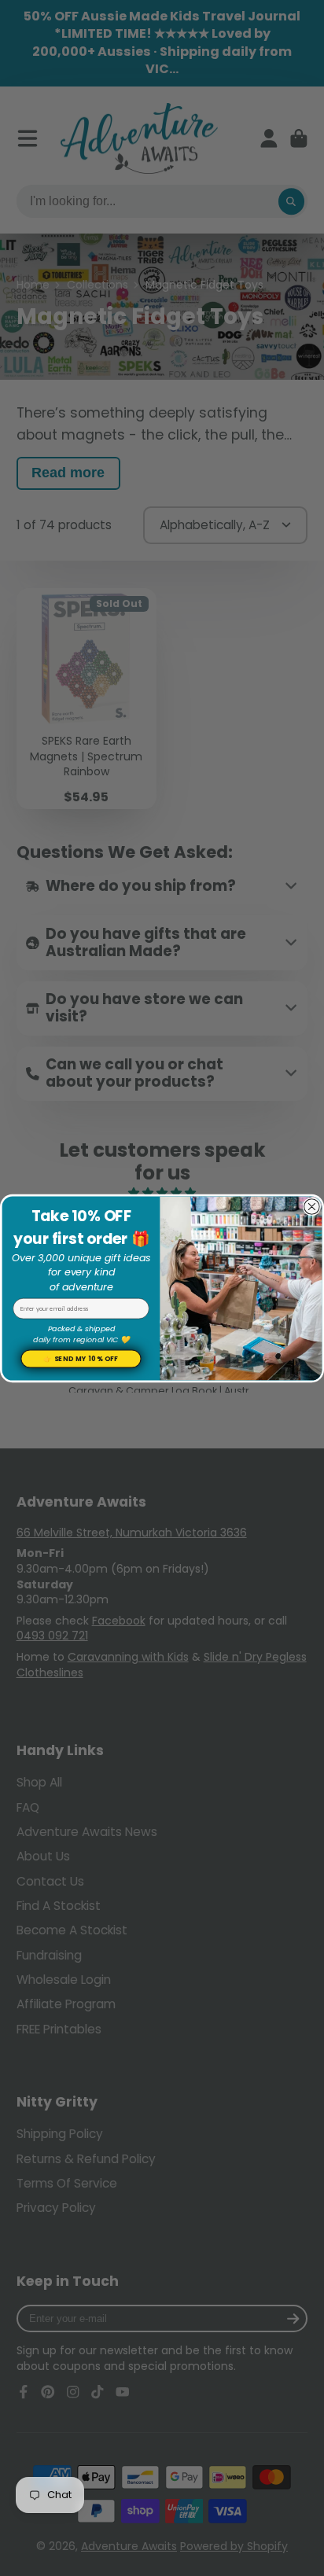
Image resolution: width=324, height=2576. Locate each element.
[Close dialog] (312, 1207)
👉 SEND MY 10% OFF (81, 1358)
